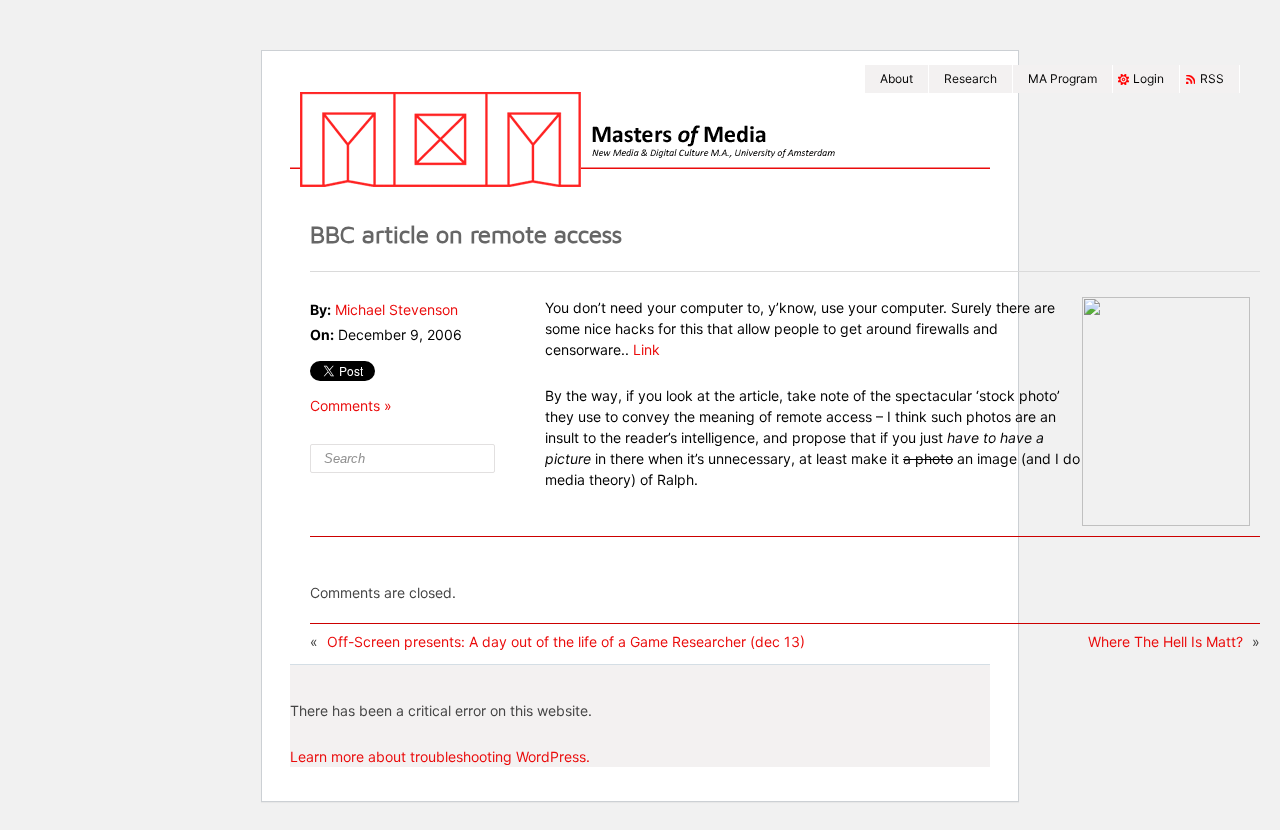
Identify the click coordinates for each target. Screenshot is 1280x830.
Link (646, 349)
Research (970, 78)
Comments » (351, 405)
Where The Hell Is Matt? (1165, 641)
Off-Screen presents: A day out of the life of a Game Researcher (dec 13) (566, 641)
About (896, 78)
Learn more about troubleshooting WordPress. (440, 756)
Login (1148, 78)
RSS (1212, 78)
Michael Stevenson (396, 309)
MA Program (1062, 78)
